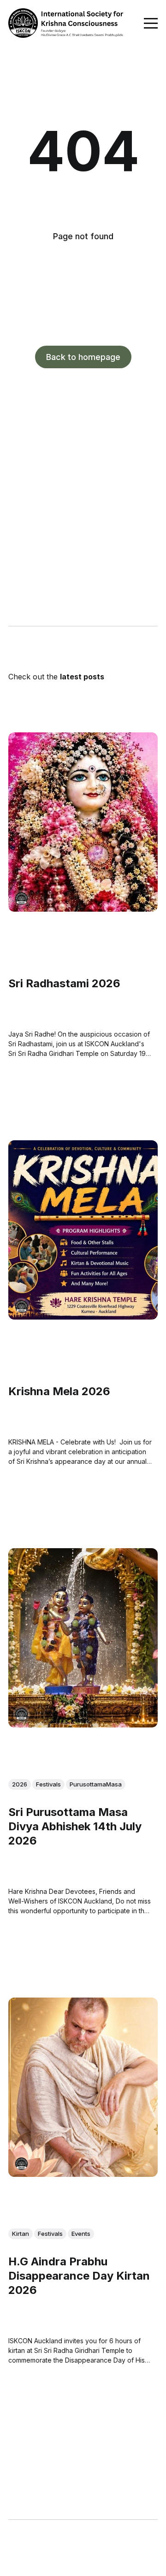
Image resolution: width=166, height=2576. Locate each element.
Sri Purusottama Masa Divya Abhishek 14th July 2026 (75, 1826)
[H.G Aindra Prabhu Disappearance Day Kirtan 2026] (83, 2087)
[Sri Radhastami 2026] (83, 822)
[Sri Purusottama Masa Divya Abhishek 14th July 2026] (83, 1638)
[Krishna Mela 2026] (83, 1230)
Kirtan (21, 2234)
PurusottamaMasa (96, 1784)
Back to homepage (83, 357)
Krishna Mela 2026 (59, 1391)
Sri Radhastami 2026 (64, 983)
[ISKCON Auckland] (21, 899)
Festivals (48, 1784)
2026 (20, 1784)
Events (81, 2234)
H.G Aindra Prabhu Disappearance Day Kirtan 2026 (79, 2276)
